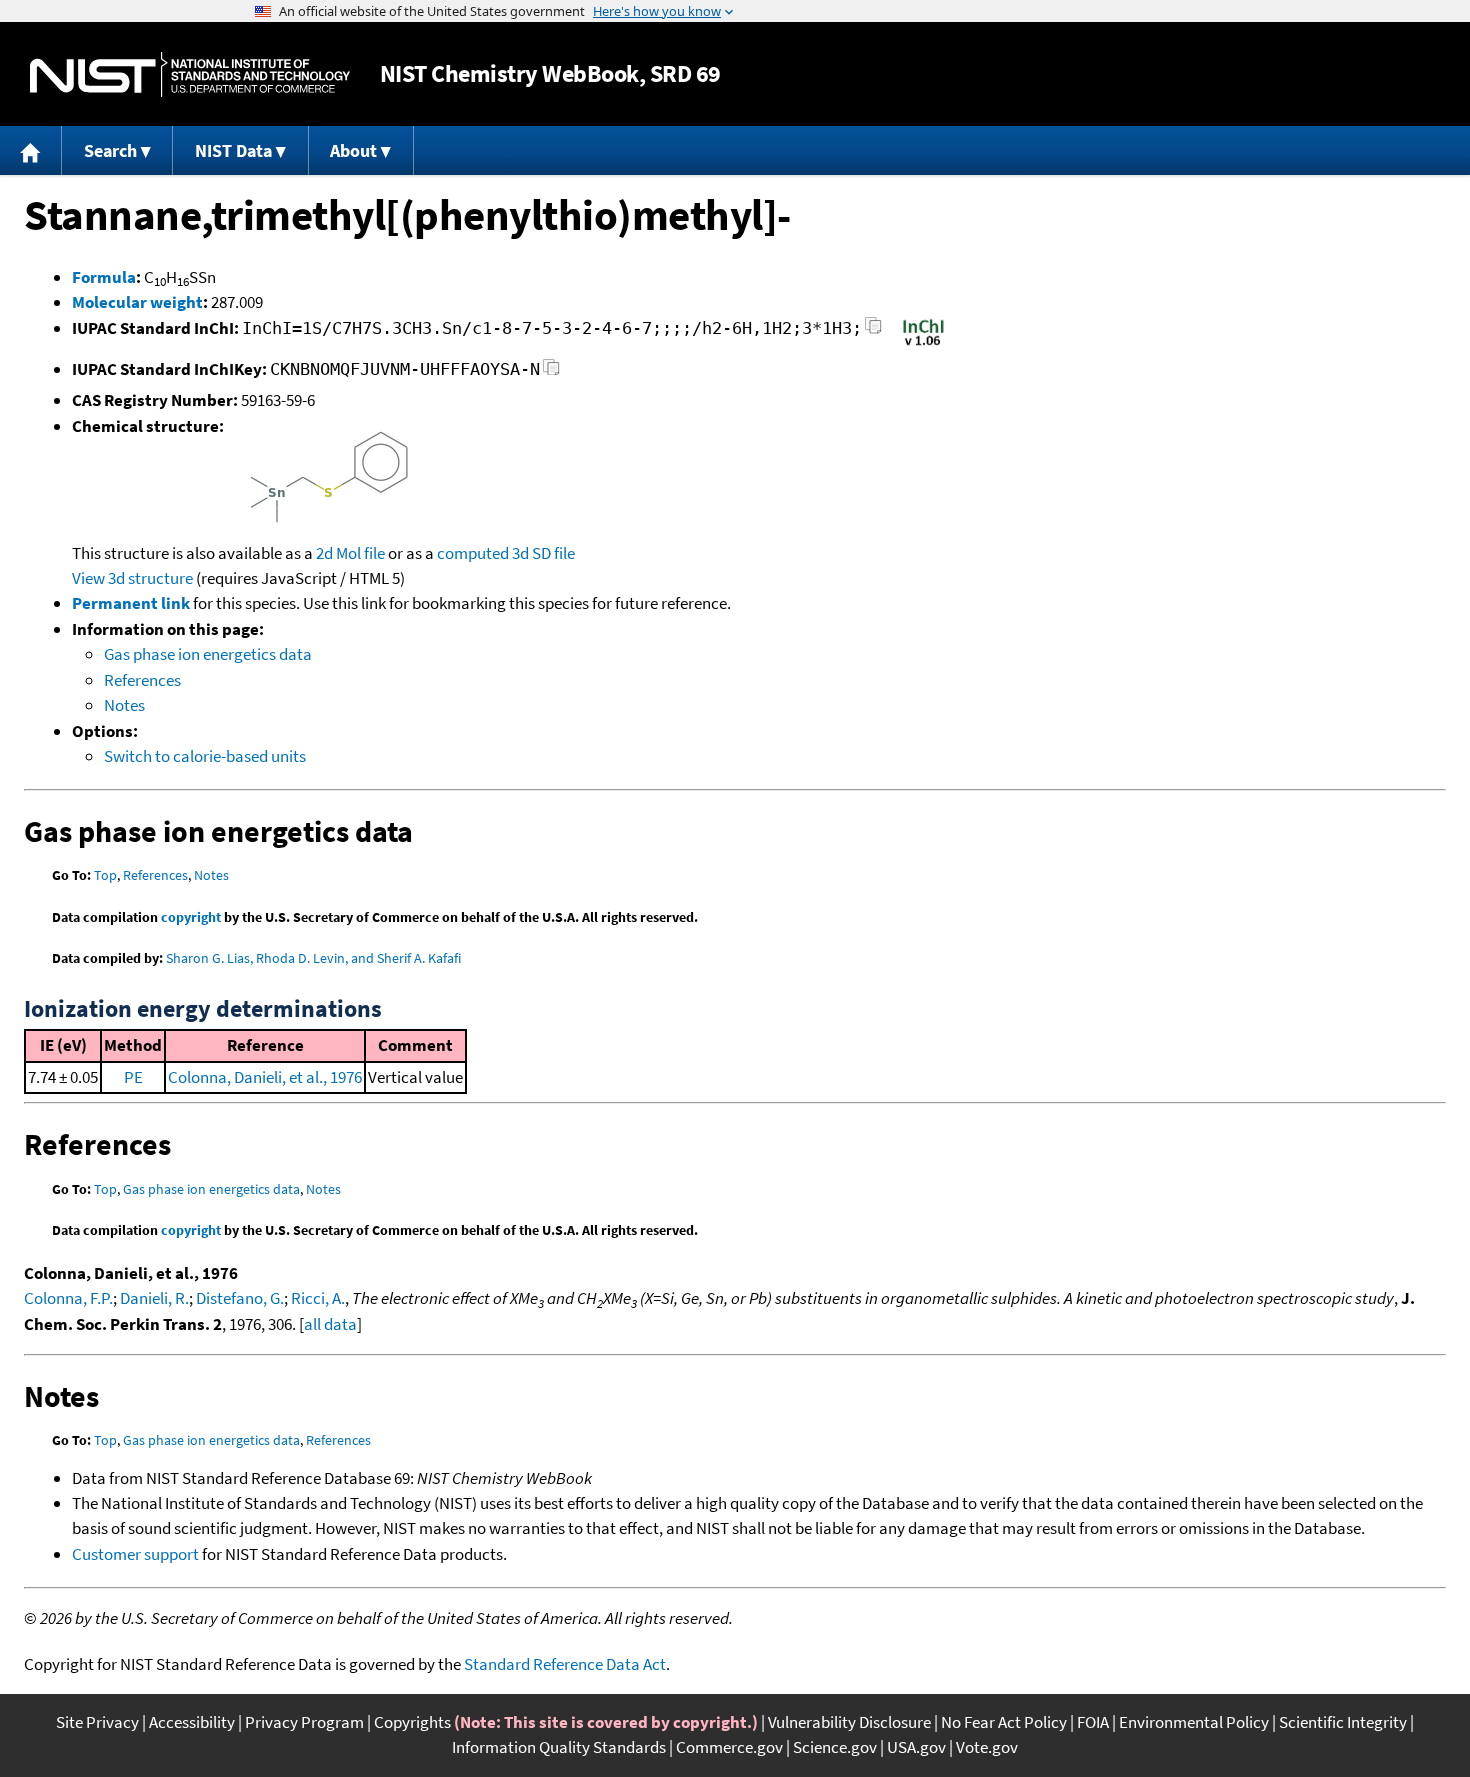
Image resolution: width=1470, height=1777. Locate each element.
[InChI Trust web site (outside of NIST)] (923, 344)
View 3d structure (132, 578)
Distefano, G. (240, 1298)
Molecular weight (137, 302)
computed (473, 553)
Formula (104, 277)
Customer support (135, 1554)
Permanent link (131, 603)
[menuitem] (31, 150)
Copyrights (412, 1722)
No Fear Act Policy (1004, 1722)
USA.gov (916, 1747)
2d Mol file (350, 553)
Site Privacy (97, 1722)
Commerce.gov (729, 1747)
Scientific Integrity (1343, 1722)
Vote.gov (987, 1747)
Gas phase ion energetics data (208, 654)
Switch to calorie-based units (205, 756)
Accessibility (192, 1722)
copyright (191, 917)
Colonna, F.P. (68, 1298)
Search (110, 150)
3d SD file (543, 553)
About (353, 150)
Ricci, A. (318, 1298)
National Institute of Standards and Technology (190, 74)
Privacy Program (304, 1722)
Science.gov (835, 1747)
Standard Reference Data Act (565, 1664)
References (142, 680)
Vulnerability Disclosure (849, 1722)
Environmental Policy (1194, 1722)
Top (105, 875)
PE (133, 1077)
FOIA (1093, 1722)
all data (330, 1324)
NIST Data (233, 150)
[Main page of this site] (31, 150)
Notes (124, 705)
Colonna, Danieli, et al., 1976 (265, 1077)
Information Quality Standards (559, 1747)
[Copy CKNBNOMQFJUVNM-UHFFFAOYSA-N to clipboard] (551, 372)
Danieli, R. (154, 1298)
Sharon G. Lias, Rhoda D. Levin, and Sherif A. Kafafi (313, 958)
